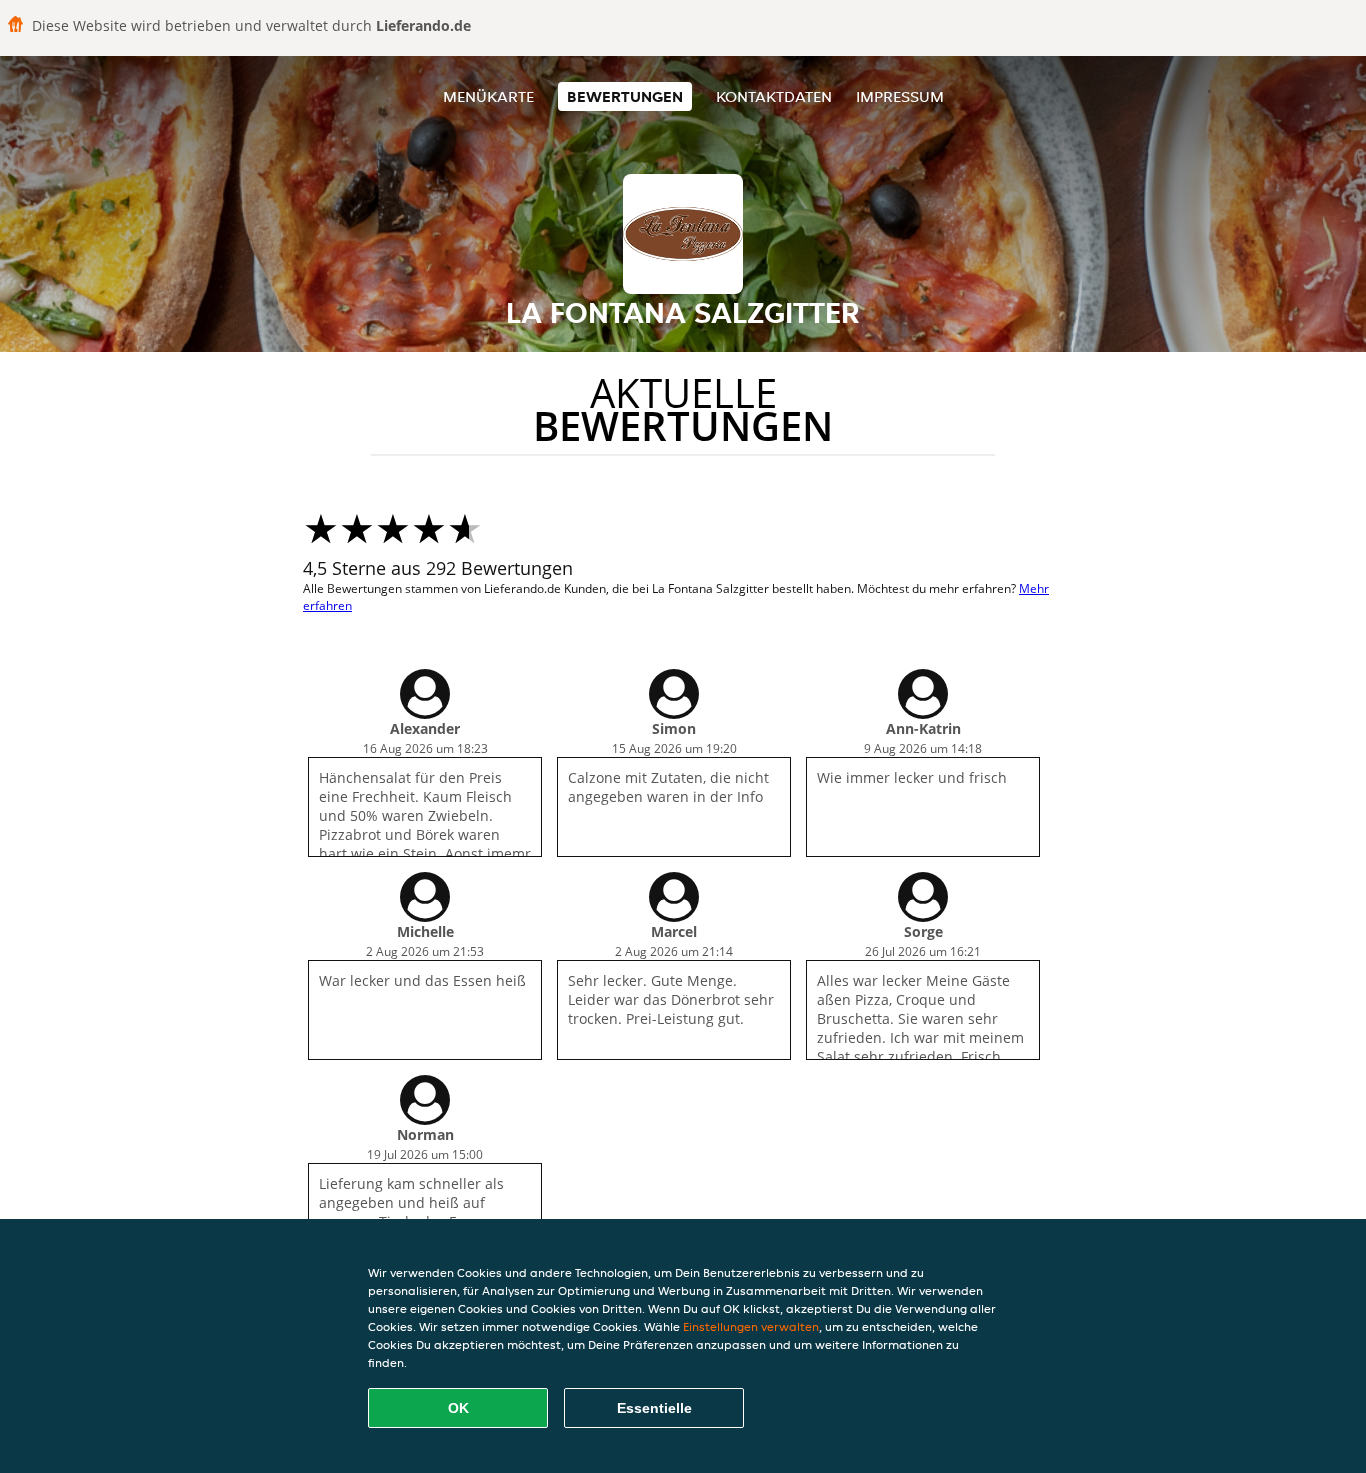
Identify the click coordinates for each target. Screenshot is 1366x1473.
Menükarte (488, 96)
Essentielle (654, 1408)
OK (458, 1408)
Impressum (900, 96)
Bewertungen (625, 96)
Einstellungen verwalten (751, 1326)
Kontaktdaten (774, 96)
